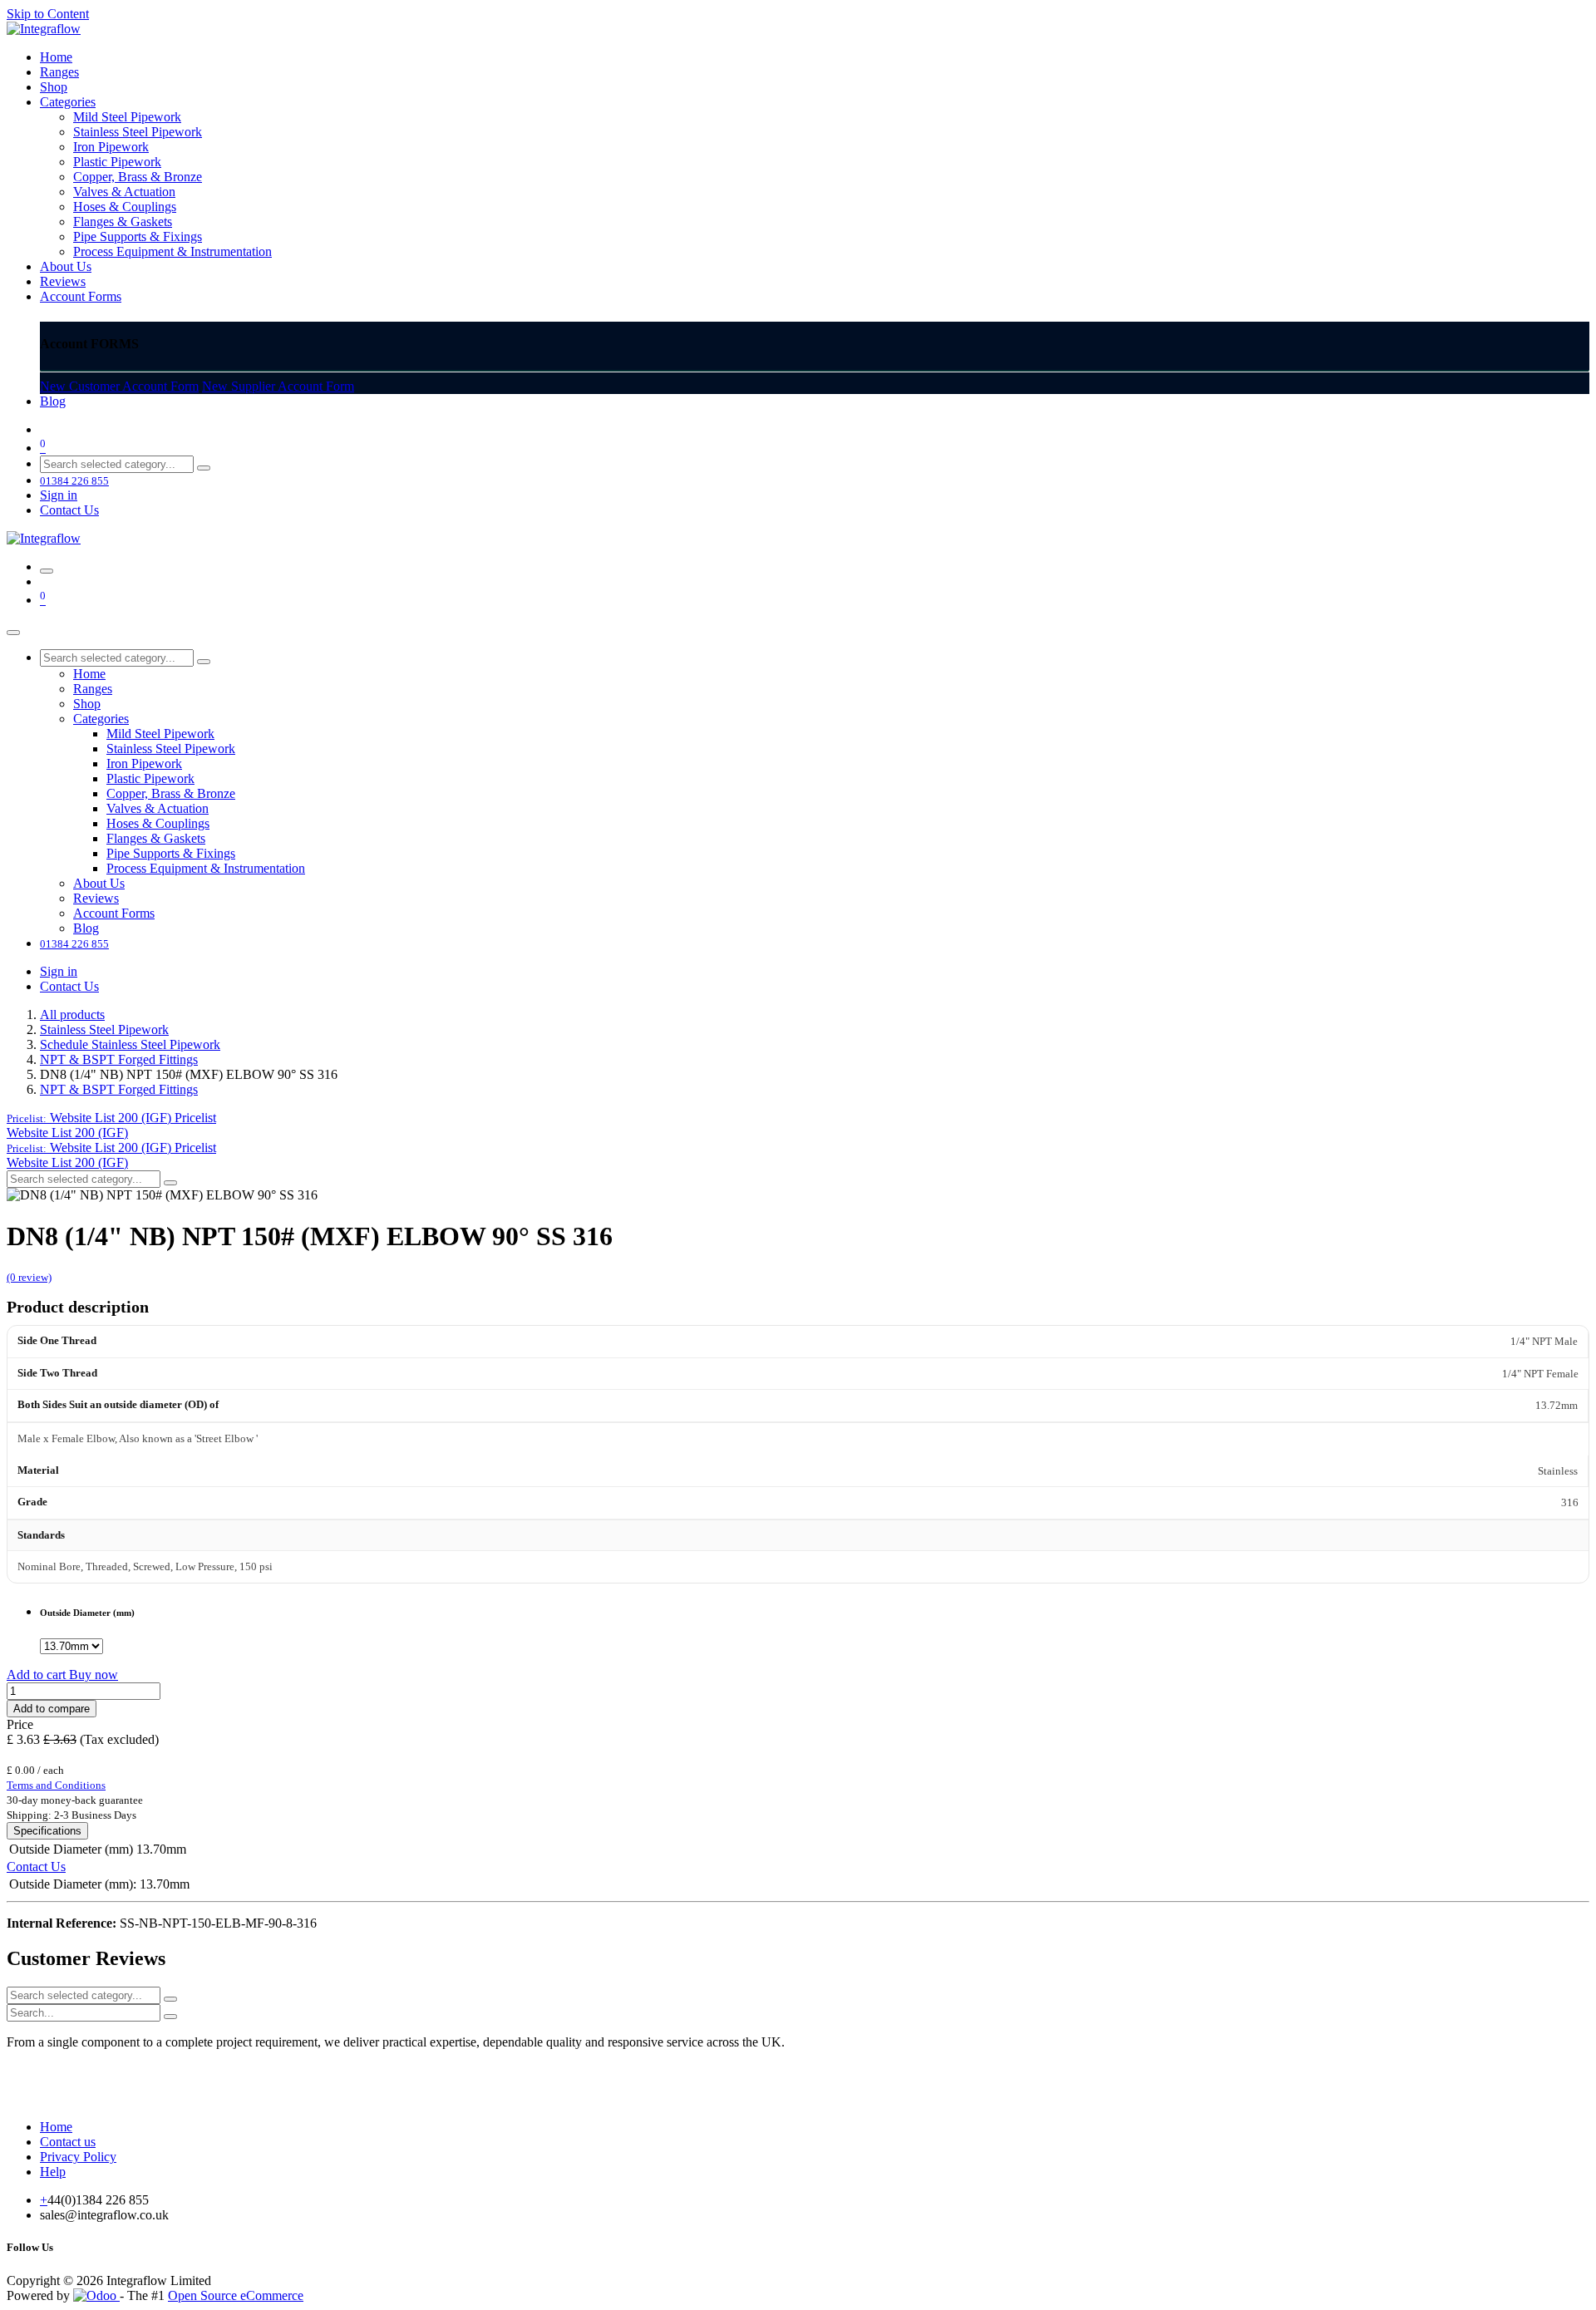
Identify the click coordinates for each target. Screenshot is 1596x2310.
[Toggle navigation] (47, 571)
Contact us (68, 2142)
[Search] (204, 468)
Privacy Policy (78, 2157)
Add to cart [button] (38, 1675)
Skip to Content (48, 14)
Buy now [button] (94, 1675)
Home (56, 2127)
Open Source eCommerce (236, 2295)
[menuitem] (56, 57)
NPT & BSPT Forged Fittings (119, 1059)
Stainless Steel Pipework (104, 1029)
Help (53, 2172)
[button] (111, 1118)
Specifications (47, 1831)
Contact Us (69, 510)
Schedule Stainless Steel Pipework (130, 1044)
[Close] (13, 633)
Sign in (59, 495)
